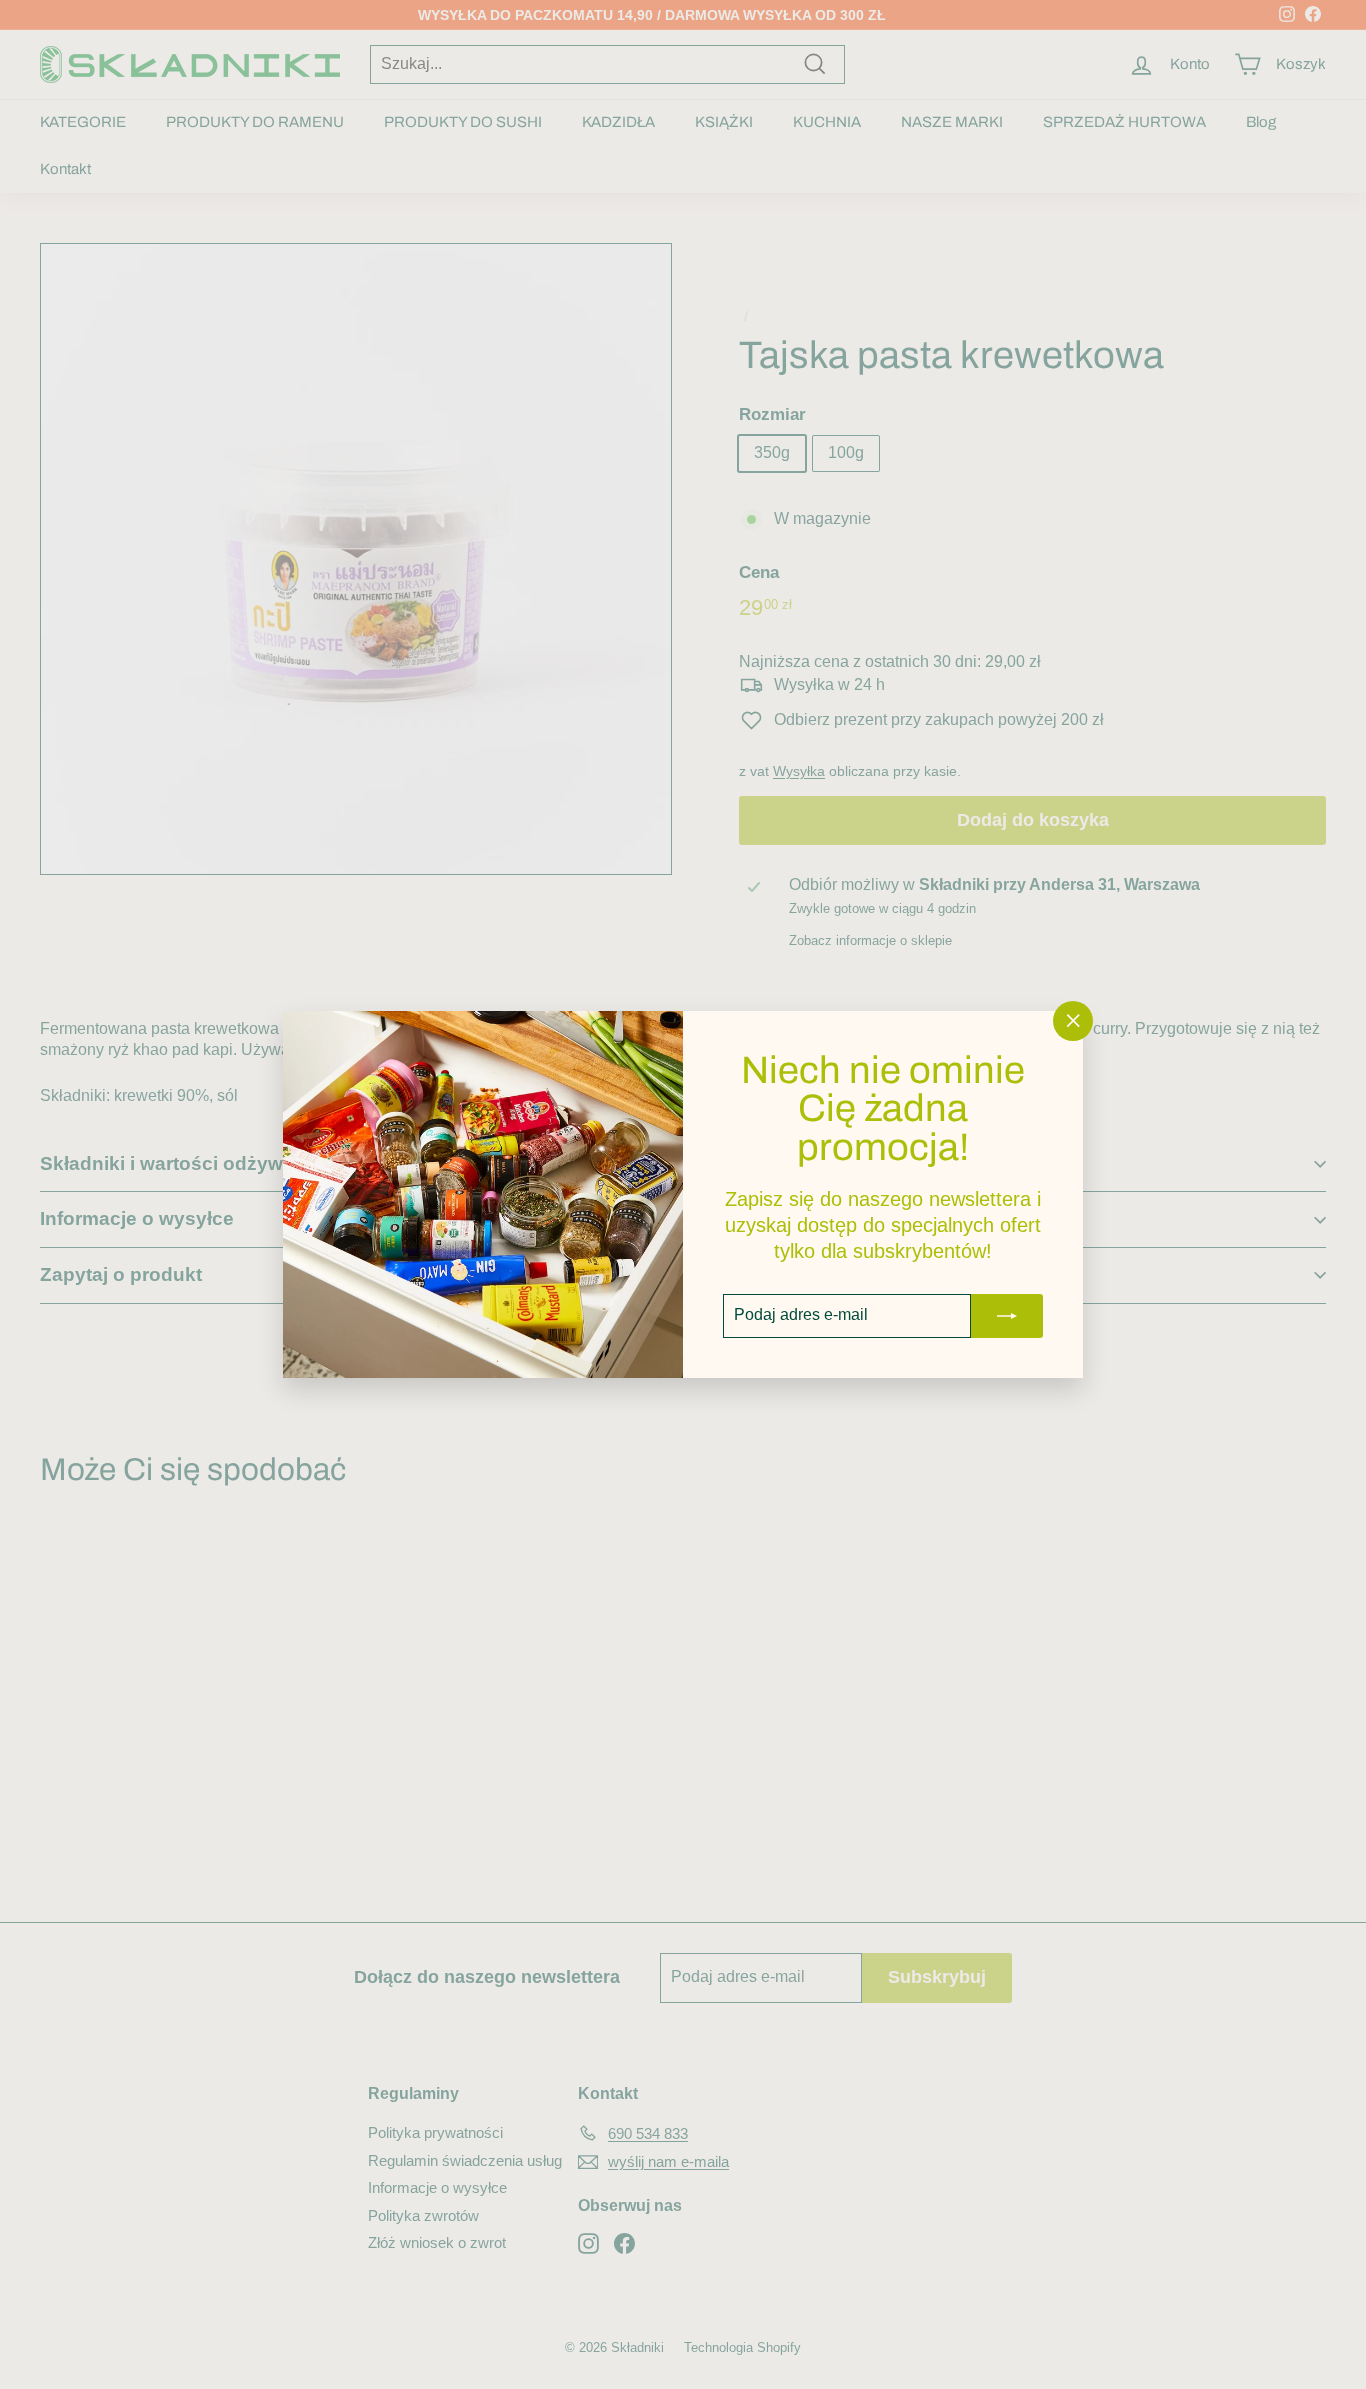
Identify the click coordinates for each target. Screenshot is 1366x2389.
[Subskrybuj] (1007, 1316)
